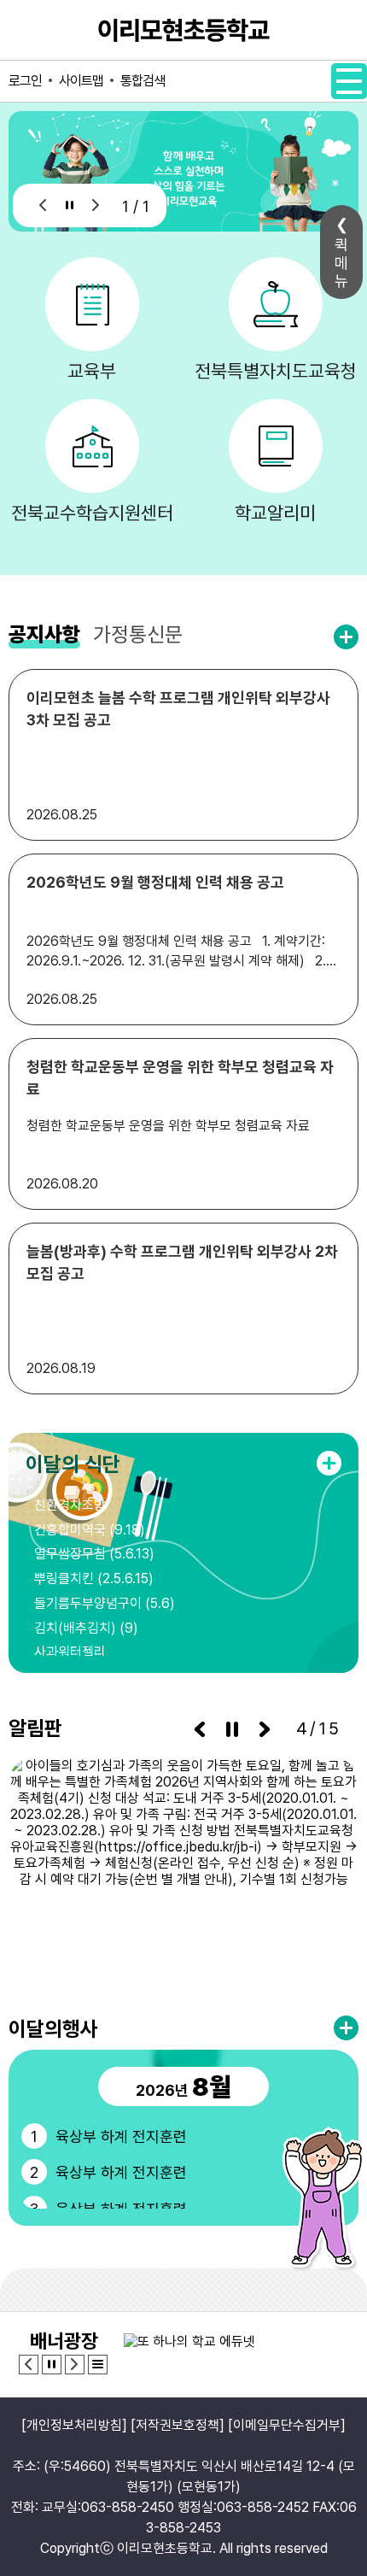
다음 (96, 205)
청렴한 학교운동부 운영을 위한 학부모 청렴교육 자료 (180, 1078)
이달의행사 (53, 2029)
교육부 (92, 371)
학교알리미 (275, 513)
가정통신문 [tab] (138, 634)
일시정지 (70, 205)
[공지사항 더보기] (346, 637)
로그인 (25, 81)
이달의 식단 (73, 1464)
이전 (43, 205)
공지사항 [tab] (44, 634)
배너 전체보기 (98, 2365)
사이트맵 (81, 81)
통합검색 (143, 81)
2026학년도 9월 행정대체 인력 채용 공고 (155, 882)
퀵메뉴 (341, 263)
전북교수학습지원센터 (92, 513)
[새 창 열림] (183, 1869)
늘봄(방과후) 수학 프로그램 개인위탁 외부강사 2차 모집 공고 (182, 1262)
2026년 (183, 2086)
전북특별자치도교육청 (276, 371)
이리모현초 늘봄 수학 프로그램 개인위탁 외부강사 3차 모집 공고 (178, 709)
